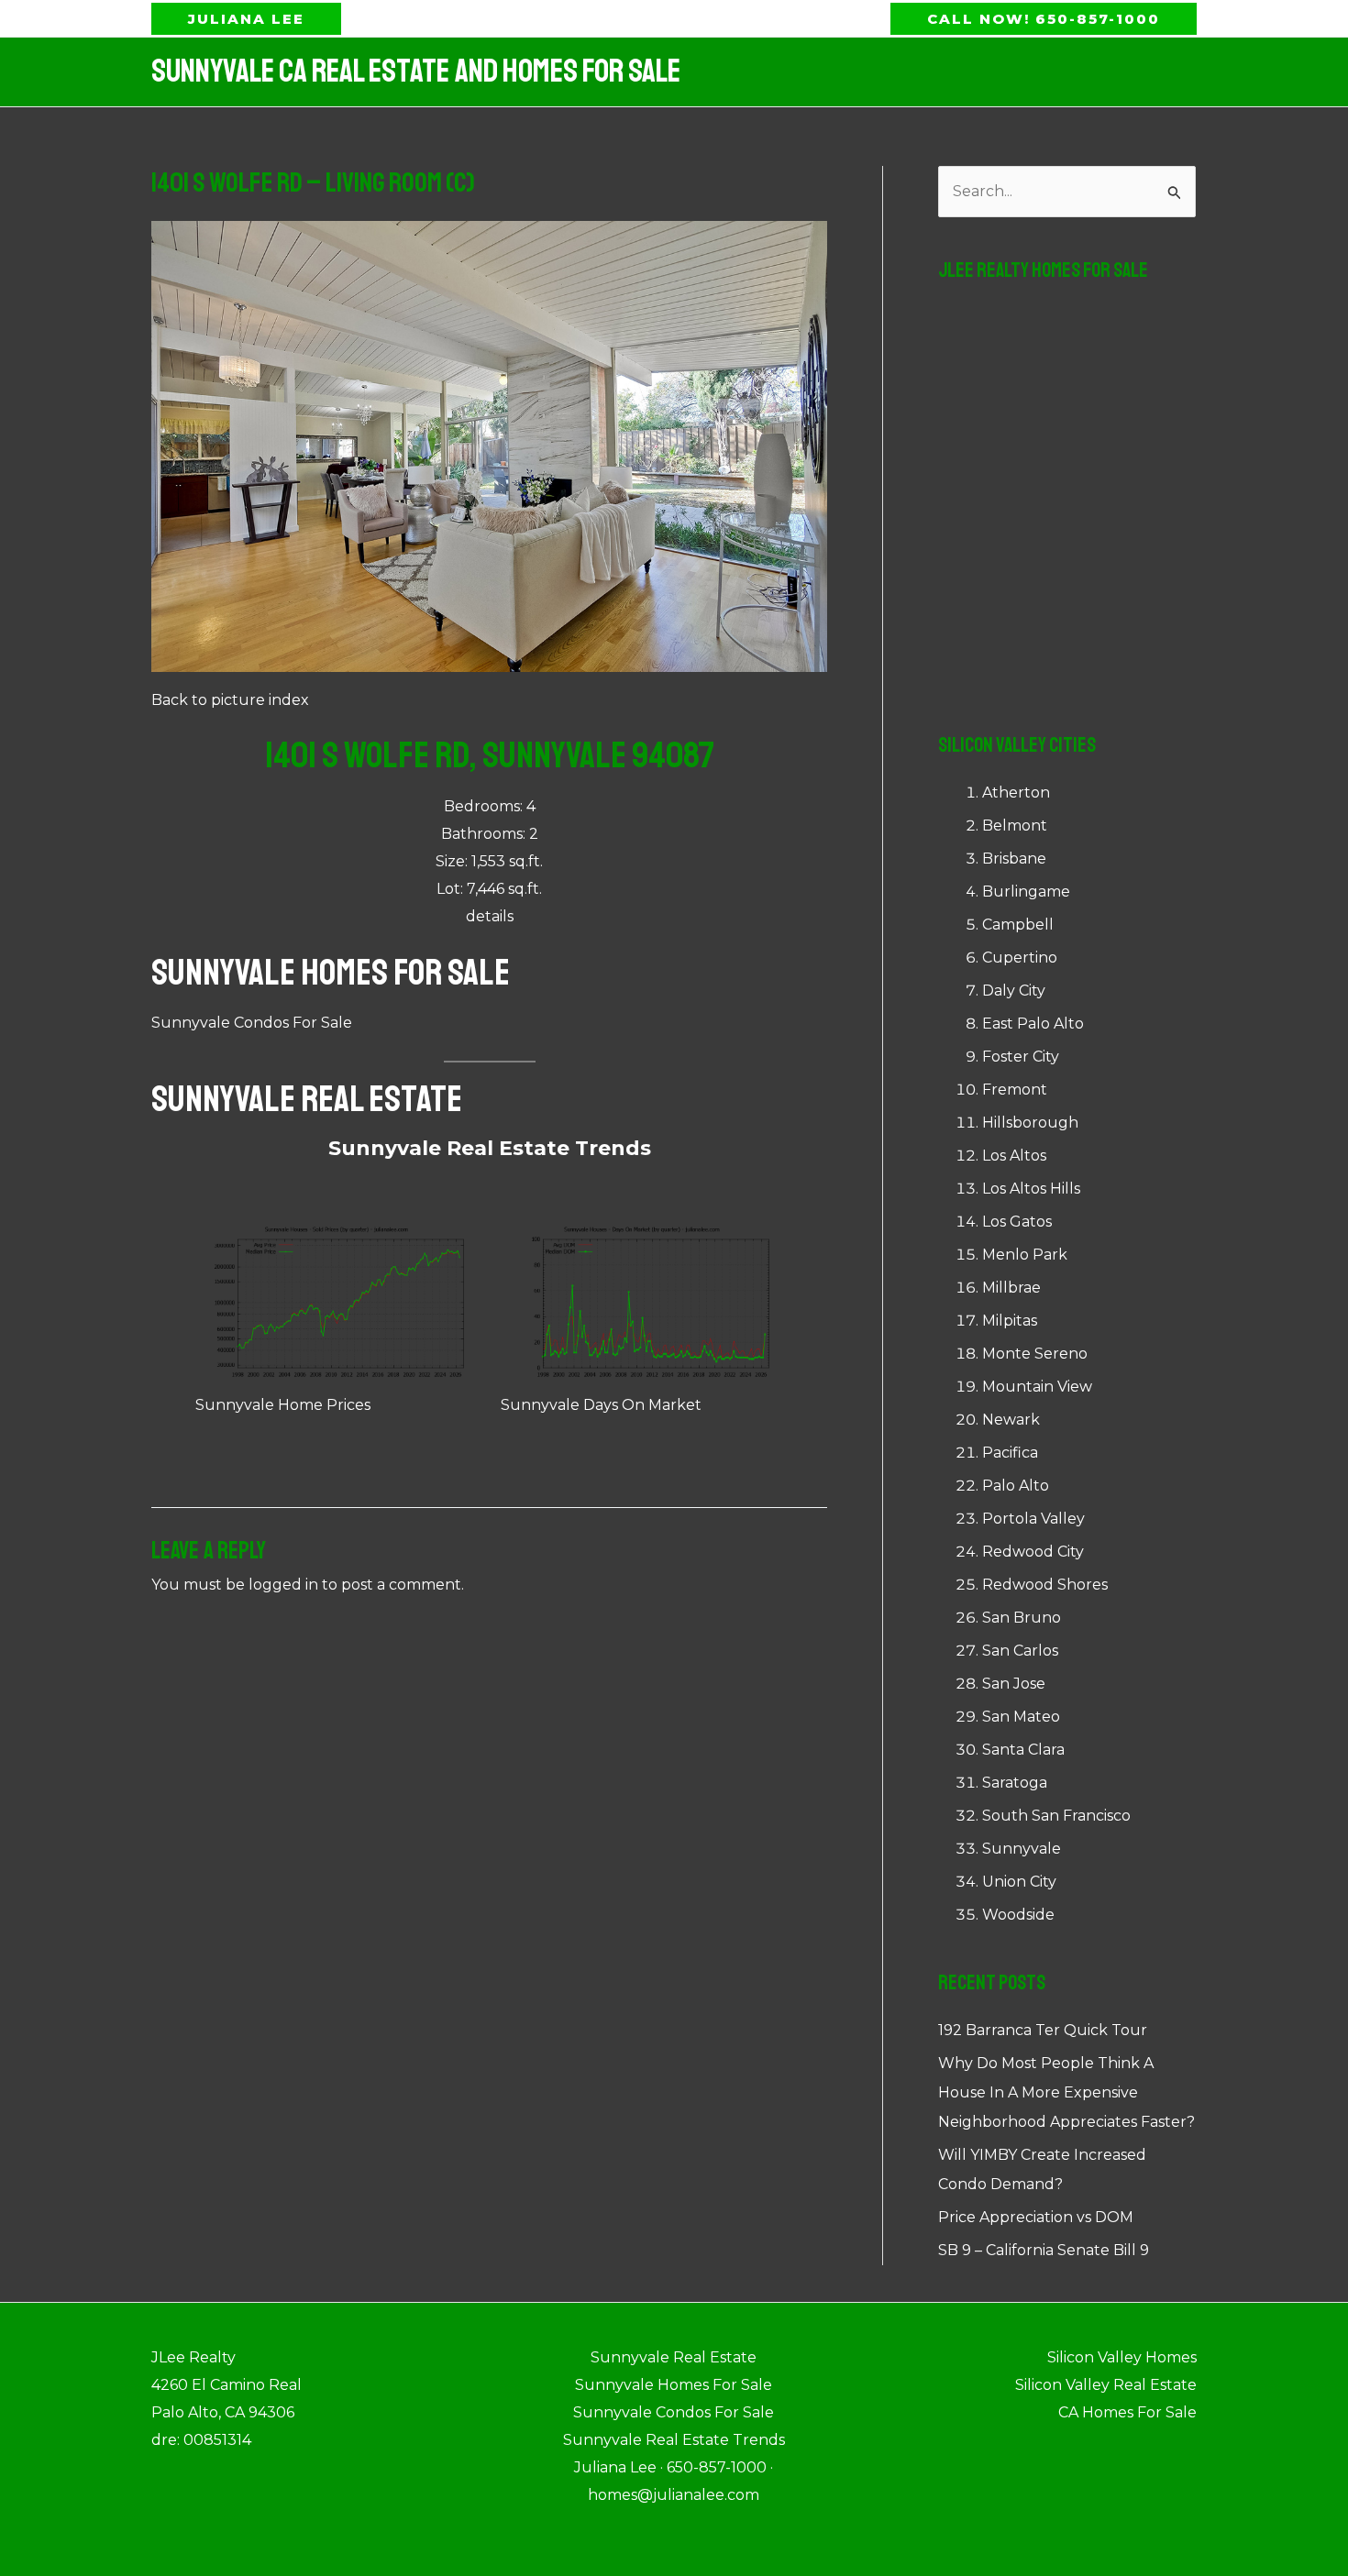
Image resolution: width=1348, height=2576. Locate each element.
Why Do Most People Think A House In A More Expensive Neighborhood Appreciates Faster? (1066, 2092)
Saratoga (1015, 1783)
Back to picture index (230, 700)
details (490, 916)
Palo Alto (1016, 1486)
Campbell (1018, 925)
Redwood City (1033, 1552)
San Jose (1014, 1684)
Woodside (1018, 1915)
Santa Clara (1023, 1750)
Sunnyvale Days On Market (601, 1405)
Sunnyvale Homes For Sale (331, 973)
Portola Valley (1033, 1519)
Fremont (1015, 1090)
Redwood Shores (1045, 1585)
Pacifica (1010, 1453)
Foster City (1021, 1057)
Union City (1019, 1882)
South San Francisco (1056, 1816)
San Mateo (1021, 1717)
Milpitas (1010, 1321)
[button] (246, 19)
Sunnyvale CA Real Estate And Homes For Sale (416, 72)
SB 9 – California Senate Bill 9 (1044, 2250)
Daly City (1014, 991)
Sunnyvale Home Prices (283, 1405)
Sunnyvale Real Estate (307, 1099)
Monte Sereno (1035, 1354)
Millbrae (1011, 1288)
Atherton (1016, 793)
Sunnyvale (1022, 1849)
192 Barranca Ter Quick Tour (1043, 2030)
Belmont (1015, 826)
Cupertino (1020, 958)
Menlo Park (1025, 1255)
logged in (283, 1585)
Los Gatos (1017, 1222)
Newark (1011, 1420)
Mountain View (1037, 1387)
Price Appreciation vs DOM (1036, 2217)
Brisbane (1014, 859)
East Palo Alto (1033, 1024)
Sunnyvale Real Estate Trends (490, 1148)
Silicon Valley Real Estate (1106, 2385)
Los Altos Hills (1031, 1189)
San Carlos (1020, 1651)
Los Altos (1014, 1156)
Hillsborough (1030, 1123)
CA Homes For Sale (1127, 2412)
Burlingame (1026, 892)
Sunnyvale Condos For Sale (252, 1023)
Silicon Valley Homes (1122, 2357)
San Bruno (1022, 1618)
